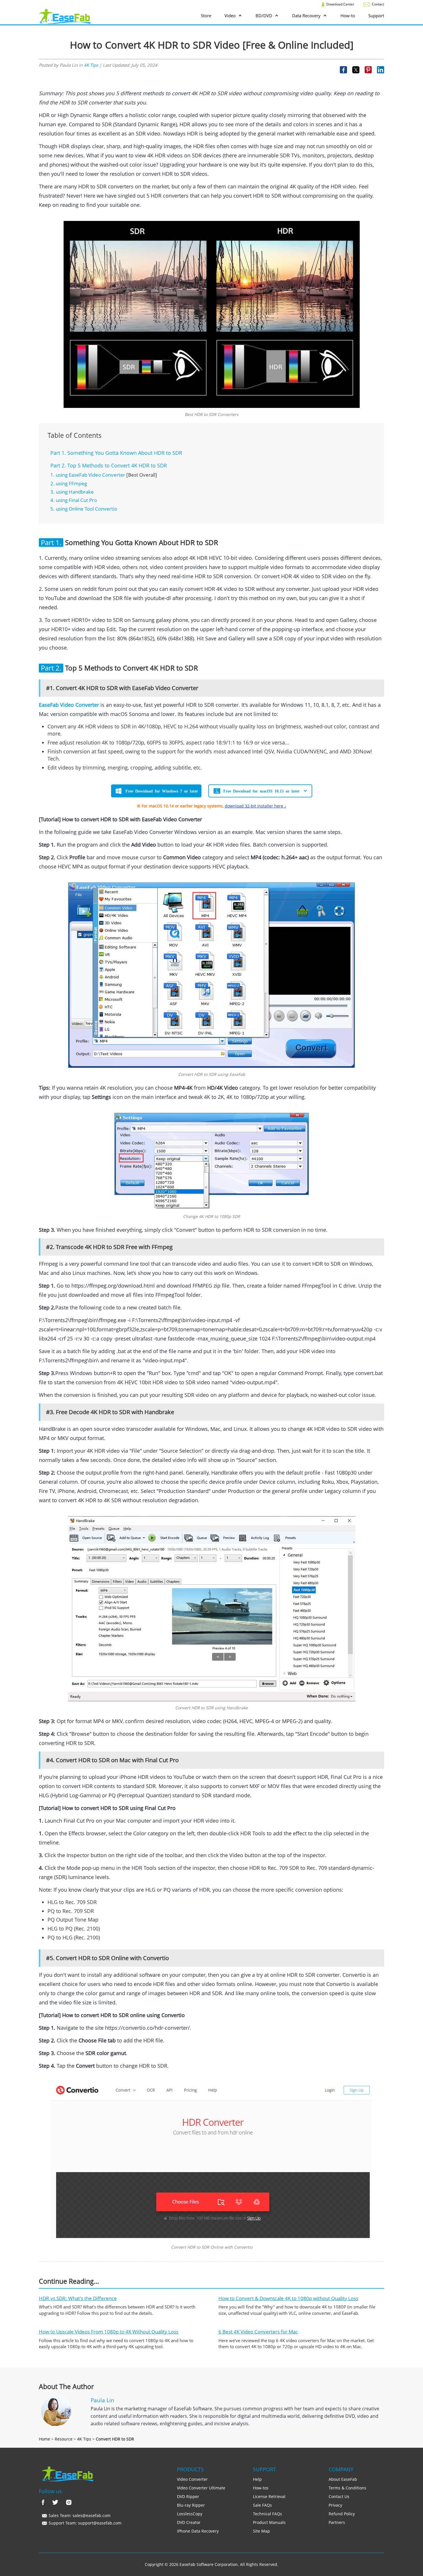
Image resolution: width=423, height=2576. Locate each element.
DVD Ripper (188, 2496)
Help (257, 2479)
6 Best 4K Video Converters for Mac (258, 2332)
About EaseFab (343, 2479)
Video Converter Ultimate (201, 2488)
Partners (337, 2522)
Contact (378, 4)
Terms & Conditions (347, 2488)
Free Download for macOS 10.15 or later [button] (261, 791)
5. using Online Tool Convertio (84, 509)
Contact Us (339, 2496)
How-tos (261, 2488)
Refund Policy (342, 2514)
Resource (64, 2439)
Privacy (335, 2505)
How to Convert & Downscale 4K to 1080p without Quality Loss (288, 2298)
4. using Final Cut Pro (74, 500)
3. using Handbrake (72, 492)
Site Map (261, 2531)
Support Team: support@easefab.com (84, 2523)
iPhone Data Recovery (198, 2531)
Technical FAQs (267, 2514)
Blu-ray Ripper (191, 2505)
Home (44, 2439)
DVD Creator (189, 2522)
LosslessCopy (190, 2514)
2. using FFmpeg (69, 483)
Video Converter (192, 2479)
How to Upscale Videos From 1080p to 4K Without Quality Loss (109, 2332)
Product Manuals (269, 2522)
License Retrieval (269, 2496)
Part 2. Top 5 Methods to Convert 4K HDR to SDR (109, 465)
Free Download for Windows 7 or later (162, 791)
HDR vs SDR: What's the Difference (78, 2298)
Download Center (340, 4)
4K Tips (91, 65)
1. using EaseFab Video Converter (88, 475)
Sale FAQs (262, 2505)
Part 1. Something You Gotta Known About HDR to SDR (116, 453)
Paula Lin (102, 2400)
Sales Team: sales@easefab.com (79, 2515)
